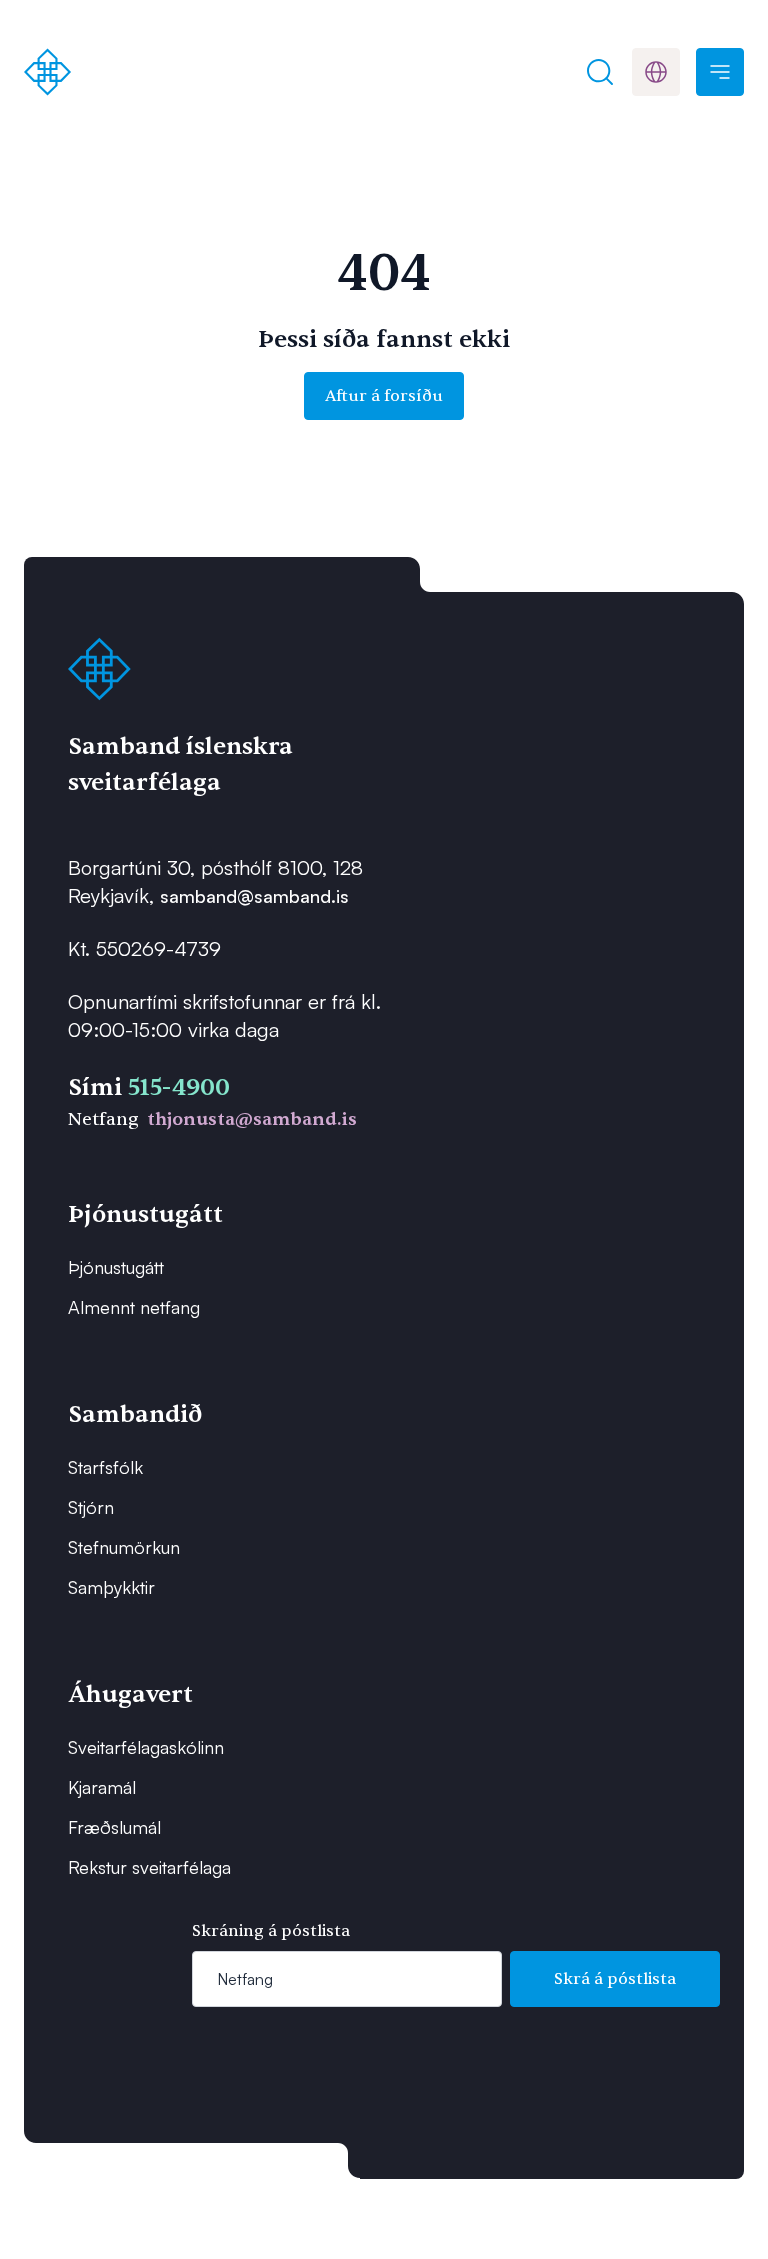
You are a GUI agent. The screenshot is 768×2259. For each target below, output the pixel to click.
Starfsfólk (105, 1467)
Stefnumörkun (124, 1547)
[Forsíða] (48, 72)
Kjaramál (102, 1787)
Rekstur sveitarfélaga (149, 1867)
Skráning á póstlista (271, 1931)
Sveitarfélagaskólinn (146, 1747)
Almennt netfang (134, 1307)
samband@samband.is (254, 896)
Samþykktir (111, 1587)
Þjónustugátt (116, 1267)
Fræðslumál (114, 1827)
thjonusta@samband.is (252, 1119)
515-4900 (179, 1087)
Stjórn (91, 1507)
